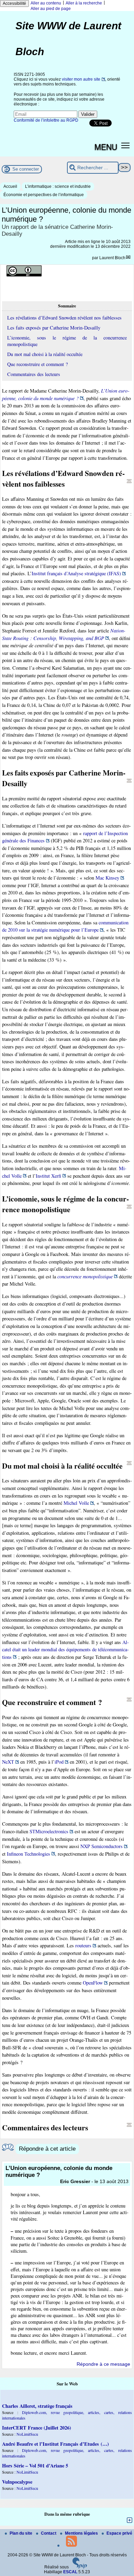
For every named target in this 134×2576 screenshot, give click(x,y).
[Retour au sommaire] (129, 481)
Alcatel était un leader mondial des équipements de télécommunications (65, 1650)
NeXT (8, 1762)
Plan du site (21, 2533)
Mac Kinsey (107, 878)
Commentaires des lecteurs (34, 374)
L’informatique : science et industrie (58, 186)
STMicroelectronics (49, 1831)
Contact (49, 2533)
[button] (126, 145)
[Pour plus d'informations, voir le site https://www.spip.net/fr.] (80, 2567)
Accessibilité (14, 3)
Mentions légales (82, 2533)
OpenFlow (93, 1983)
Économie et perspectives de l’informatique (44, 195)
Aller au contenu (46, 3)
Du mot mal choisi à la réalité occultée (45, 354)
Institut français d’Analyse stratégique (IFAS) (76, 573)
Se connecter (26, 169)
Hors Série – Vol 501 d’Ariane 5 (35, 2466)
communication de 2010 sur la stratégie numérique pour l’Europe (65, 926)
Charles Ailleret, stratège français (37, 2406)
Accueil (10, 186)
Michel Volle (76, 1503)
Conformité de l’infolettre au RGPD (46, 120)
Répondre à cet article (47, 2149)
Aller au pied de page (51, 9)
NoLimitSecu (27, 2434)
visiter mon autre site (81, 79)
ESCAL (70, 2572)
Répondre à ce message (103, 2364)
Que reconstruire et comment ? (37, 364)
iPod (59, 1762)
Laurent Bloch (112, 258)
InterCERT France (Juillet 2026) (37, 2428)
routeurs (83, 1945)
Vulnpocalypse (17, 2482)
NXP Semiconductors (102, 1846)
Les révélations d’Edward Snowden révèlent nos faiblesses (64, 318)
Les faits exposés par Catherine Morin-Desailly (54, 328)
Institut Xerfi (48, 1176)
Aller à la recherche (84, 3)
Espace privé (119, 2533)
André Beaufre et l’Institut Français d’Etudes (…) (55, 2444)
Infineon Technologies (29, 1854)
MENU (106, 146)
